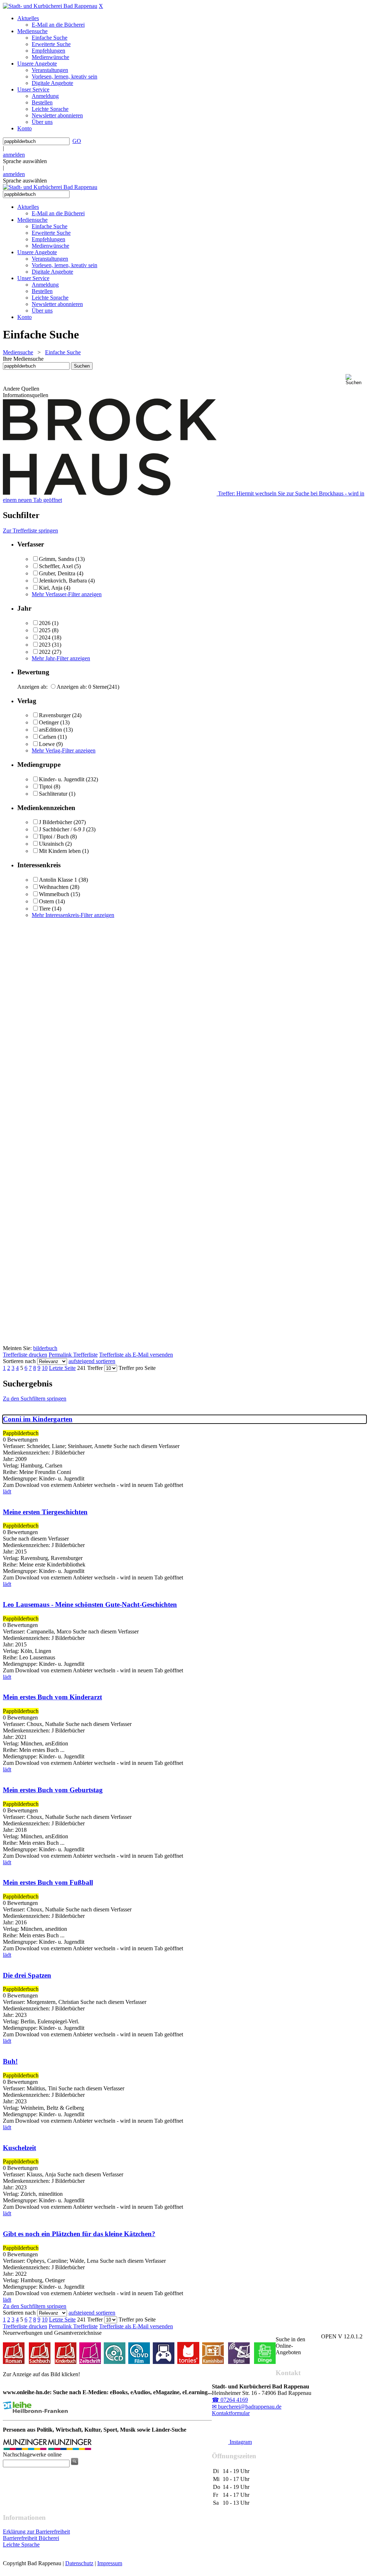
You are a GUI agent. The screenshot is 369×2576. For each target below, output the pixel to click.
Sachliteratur (53, 794)
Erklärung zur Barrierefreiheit (36, 2532)
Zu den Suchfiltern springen (35, 1399)
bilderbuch (45, 1348)
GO (77, 141)
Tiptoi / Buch (54, 837)
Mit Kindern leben (60, 851)
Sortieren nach (19, 1361)
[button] (356, 380)
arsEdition (50, 730)
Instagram (240, 2442)
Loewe (47, 744)
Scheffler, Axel (56, 566)
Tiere (45, 909)
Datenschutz (79, 2563)
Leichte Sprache (21, 2544)
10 (45, 1368)
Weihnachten (54, 887)
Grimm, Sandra (56, 559)
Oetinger (49, 722)
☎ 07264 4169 (230, 2400)
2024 (45, 637)
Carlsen (48, 737)
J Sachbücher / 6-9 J (62, 829)
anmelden (14, 155)
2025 (45, 630)
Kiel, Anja (51, 588)
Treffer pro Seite (137, 1368)
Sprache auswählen (25, 161)
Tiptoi (46, 786)
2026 (45, 623)
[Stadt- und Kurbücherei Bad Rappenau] (50, 6)
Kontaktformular (231, 2413)
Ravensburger (55, 715)
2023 (45, 645)
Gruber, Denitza (57, 573)
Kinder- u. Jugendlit (62, 779)
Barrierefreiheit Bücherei (31, 2538)
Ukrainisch (51, 844)
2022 (45, 652)
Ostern (46, 901)
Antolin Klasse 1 (58, 880)
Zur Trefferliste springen (30, 531)
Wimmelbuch (54, 894)
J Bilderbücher (55, 822)
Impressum (110, 2563)
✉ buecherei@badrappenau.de (247, 2407)
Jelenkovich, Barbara (63, 581)
